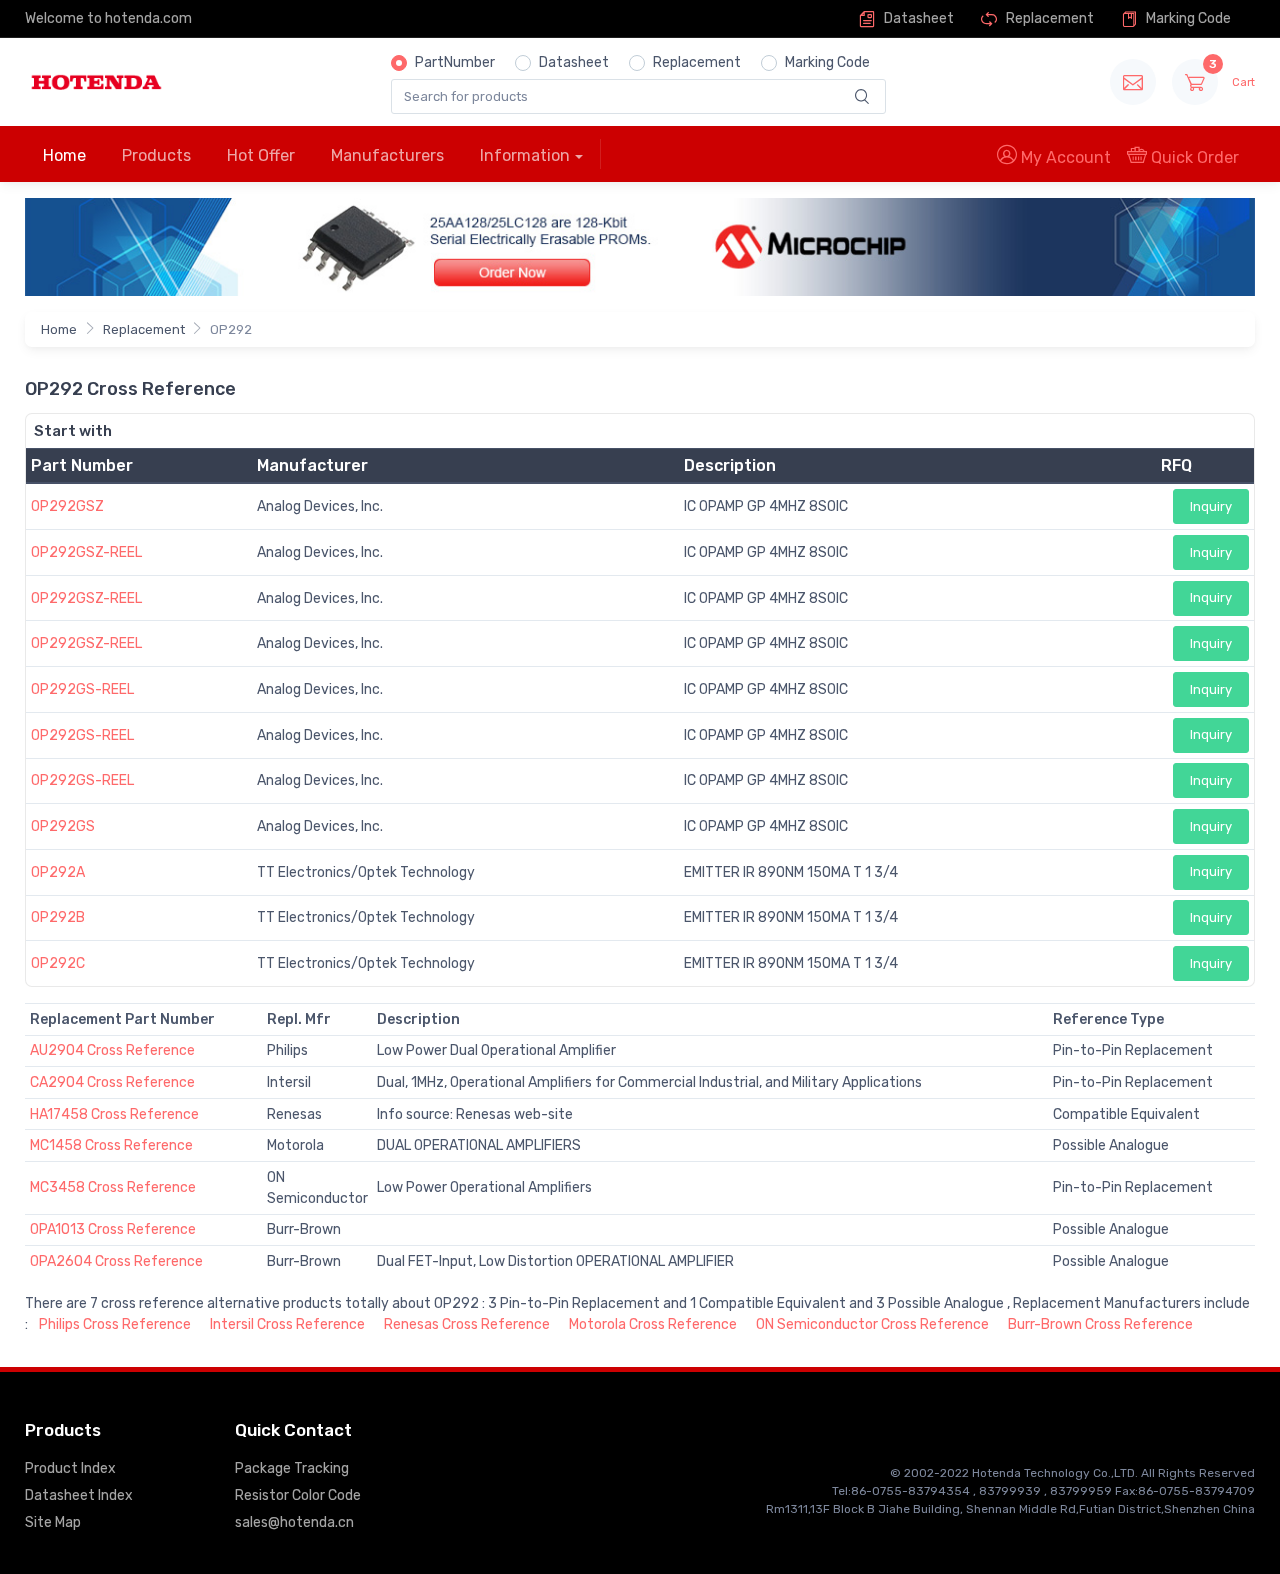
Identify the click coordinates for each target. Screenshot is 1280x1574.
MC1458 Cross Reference (111, 1145)
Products (156, 155)
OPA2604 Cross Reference (116, 1261)
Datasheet (917, 18)
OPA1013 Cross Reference (113, 1229)
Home (64, 155)
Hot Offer (261, 155)
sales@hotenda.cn (294, 1522)
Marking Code (1187, 18)
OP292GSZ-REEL (86, 552)
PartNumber (455, 62)
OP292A (58, 872)
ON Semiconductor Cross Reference (872, 1324)
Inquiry (1211, 506)
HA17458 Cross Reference (114, 1114)
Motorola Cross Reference (653, 1324)
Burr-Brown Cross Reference (1100, 1324)
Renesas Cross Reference (467, 1324)
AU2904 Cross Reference (112, 1050)
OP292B (58, 917)
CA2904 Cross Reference (112, 1082)
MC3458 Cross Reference (113, 1187)
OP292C (58, 963)
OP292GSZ (67, 506)
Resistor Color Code (298, 1495)
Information (525, 155)
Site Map (53, 1522)
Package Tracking (292, 1468)
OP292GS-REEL (82, 689)
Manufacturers (387, 155)
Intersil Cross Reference (287, 1324)
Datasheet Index (79, 1495)
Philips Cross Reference (115, 1324)
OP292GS (63, 826)
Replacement (1048, 18)
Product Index (70, 1468)
